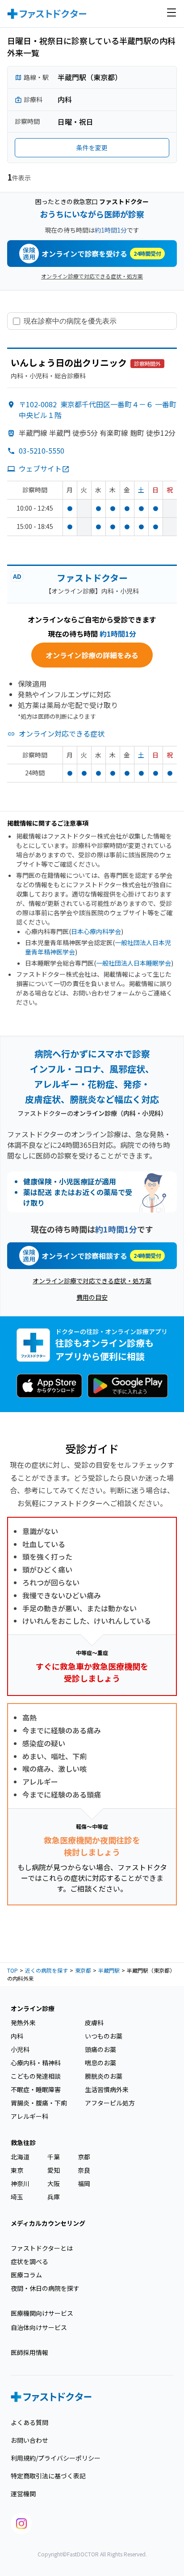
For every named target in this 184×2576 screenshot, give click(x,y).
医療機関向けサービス (42, 2313)
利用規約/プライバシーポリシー (56, 2458)
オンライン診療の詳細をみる (92, 655)
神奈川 (20, 2183)
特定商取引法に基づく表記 (48, 2476)
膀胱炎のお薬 (104, 2076)
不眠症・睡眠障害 (36, 2089)
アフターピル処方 (110, 2103)
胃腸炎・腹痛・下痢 (39, 2103)
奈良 (84, 2170)
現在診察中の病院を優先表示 (70, 321)
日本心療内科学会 (96, 931)
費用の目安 (92, 1297)
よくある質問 (29, 2422)
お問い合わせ (29, 2440)
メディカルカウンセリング (48, 2223)
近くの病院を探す (46, 1970)
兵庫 (54, 2197)
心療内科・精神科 (36, 2063)
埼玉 (17, 2197)
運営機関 (23, 2494)
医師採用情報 (29, 2352)
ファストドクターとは (42, 2248)
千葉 (54, 2157)
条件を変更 (92, 147)
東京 (17, 2170)
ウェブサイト (40, 468)
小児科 (20, 2049)
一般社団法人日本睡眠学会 (134, 963)
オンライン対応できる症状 (62, 733)
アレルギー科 (29, 2116)
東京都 (83, 1970)
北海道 (20, 2157)
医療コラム (26, 2275)
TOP (13, 1970)
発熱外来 (23, 2023)
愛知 (54, 2170)
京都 (84, 2157)
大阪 (54, 2183)
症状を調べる (29, 2261)
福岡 (84, 2183)
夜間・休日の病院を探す (45, 2288)
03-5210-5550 (42, 450)
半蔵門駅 (109, 1970)
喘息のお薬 (100, 2063)
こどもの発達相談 (36, 2076)
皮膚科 (94, 2023)
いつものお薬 (104, 2036)
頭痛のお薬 (100, 2049)
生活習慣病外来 (107, 2089)
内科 (17, 2036)
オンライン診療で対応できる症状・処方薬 (92, 276)
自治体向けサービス (39, 2327)
